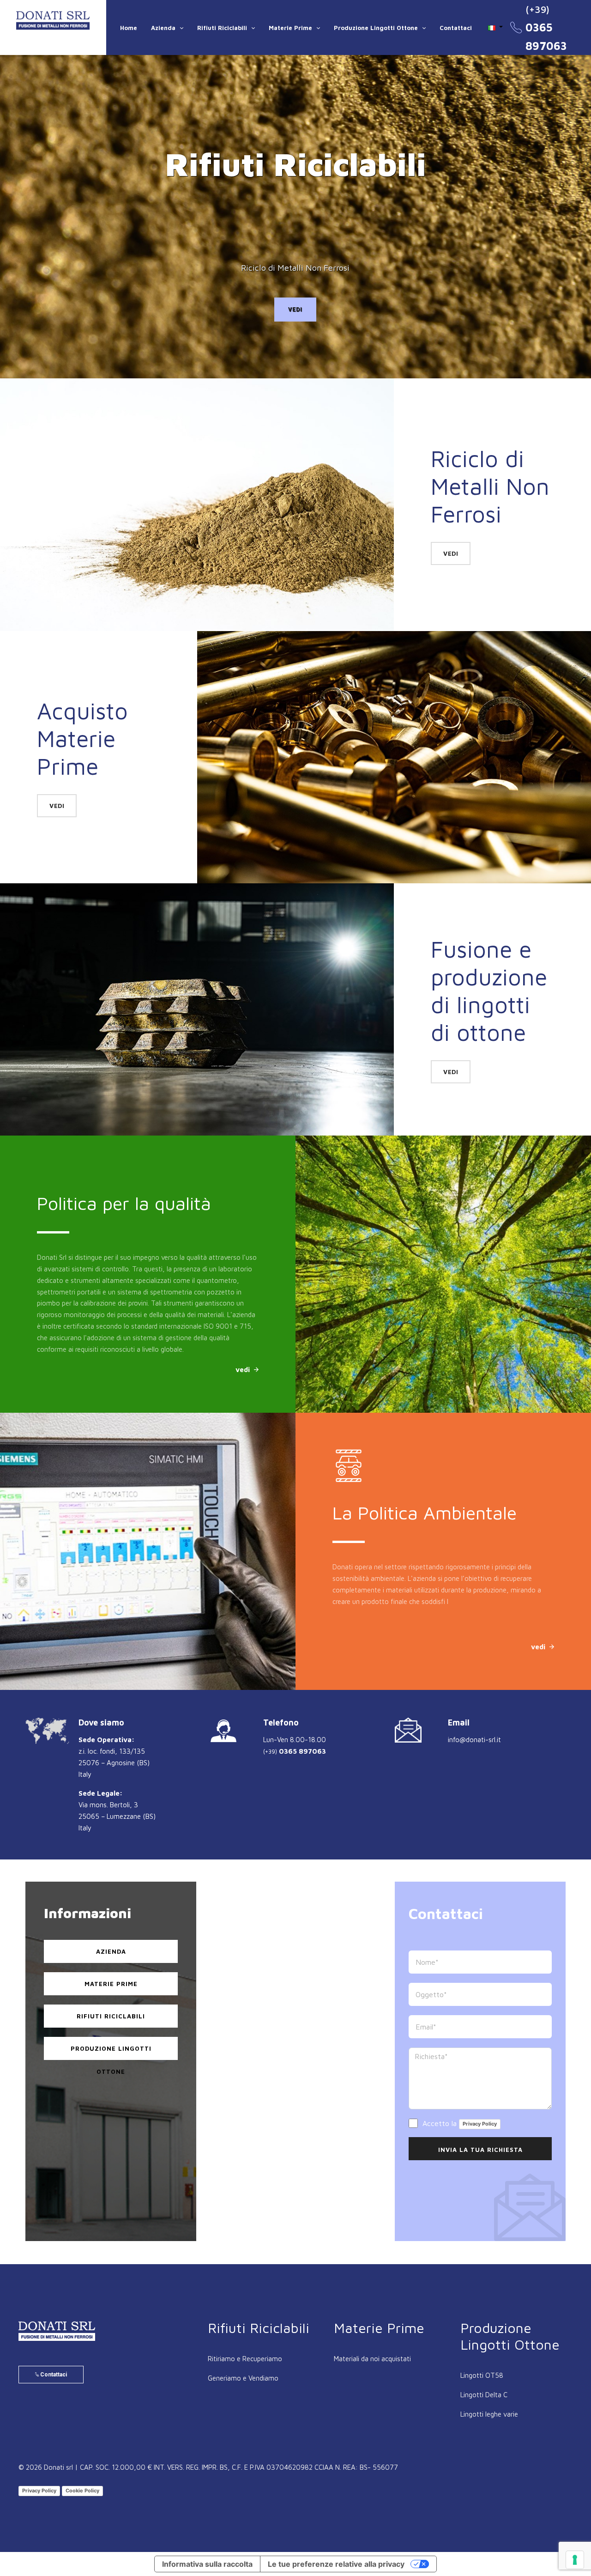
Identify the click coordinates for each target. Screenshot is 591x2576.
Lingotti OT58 (482, 2375)
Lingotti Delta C (484, 2395)
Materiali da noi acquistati (372, 2359)
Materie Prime (290, 28)
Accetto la (458, 2123)
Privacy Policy (480, 2124)
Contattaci (456, 28)
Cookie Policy (82, 2491)
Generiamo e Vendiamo (243, 2378)
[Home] (53, 20)
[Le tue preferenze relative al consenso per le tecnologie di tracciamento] (575, 2560)
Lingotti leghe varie (489, 2414)
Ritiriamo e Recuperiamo (245, 2359)
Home (129, 28)
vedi (295, 310)
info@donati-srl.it (474, 1740)
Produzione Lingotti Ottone (376, 28)
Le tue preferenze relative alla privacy (336, 2564)
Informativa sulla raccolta (207, 2564)
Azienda (163, 28)
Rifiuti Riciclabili (222, 28)
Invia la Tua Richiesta (480, 2150)
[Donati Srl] (57, 2331)
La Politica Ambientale (203, 1512)
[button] (495, 27)
